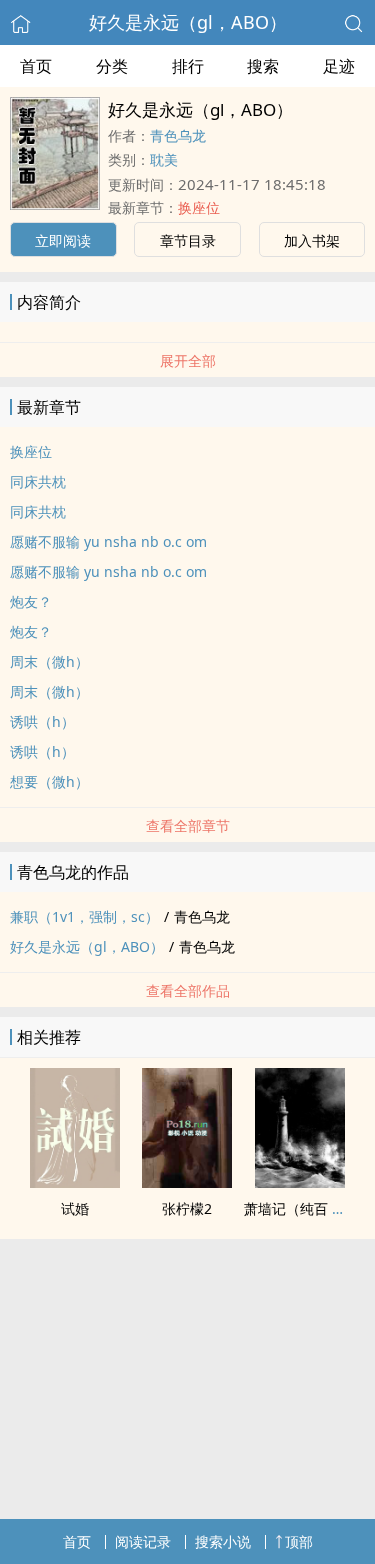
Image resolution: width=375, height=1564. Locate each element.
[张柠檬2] (187, 1182)
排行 (188, 66)
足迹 (339, 66)
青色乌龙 (178, 135)
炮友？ (31, 601)
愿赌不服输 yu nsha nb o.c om (108, 541)
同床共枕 (38, 481)
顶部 (299, 1541)
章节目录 (188, 240)
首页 (36, 66)
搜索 (263, 66)
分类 (112, 66)
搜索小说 (223, 1541)
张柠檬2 (187, 1208)
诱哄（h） (42, 721)
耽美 (164, 159)
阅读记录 (143, 1541)
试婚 (75, 1208)
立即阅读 (63, 240)
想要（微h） (49, 781)
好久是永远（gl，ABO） (188, 22)
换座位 (199, 207)
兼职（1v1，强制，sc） (84, 916)
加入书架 (312, 240)
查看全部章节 (188, 825)
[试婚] (75, 1182)
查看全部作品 (188, 990)
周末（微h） (49, 661)
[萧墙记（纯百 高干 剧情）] (300, 1182)
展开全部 (188, 360)
